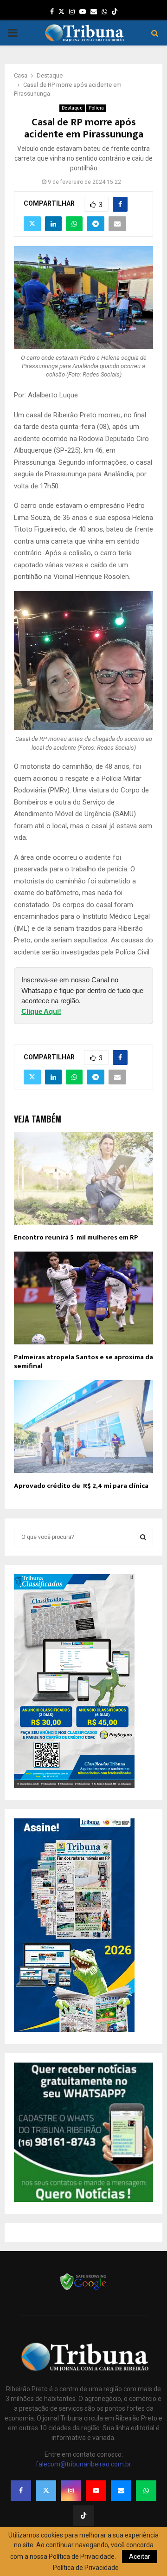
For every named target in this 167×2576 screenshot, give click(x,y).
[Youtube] (96, 2491)
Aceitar (140, 2557)
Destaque (72, 108)
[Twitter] (46, 2491)
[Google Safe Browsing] (83, 2289)
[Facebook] (21, 2491)
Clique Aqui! (41, 1011)
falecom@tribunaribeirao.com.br (83, 2464)
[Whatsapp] (146, 2491)
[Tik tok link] (115, 12)
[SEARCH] (143, 1537)
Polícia (96, 108)
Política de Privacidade (86, 2568)
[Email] (121, 2491)
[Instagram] (71, 2491)
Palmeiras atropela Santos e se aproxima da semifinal (83, 1362)
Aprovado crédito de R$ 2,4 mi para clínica (81, 1486)
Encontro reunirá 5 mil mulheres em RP (76, 1237)
